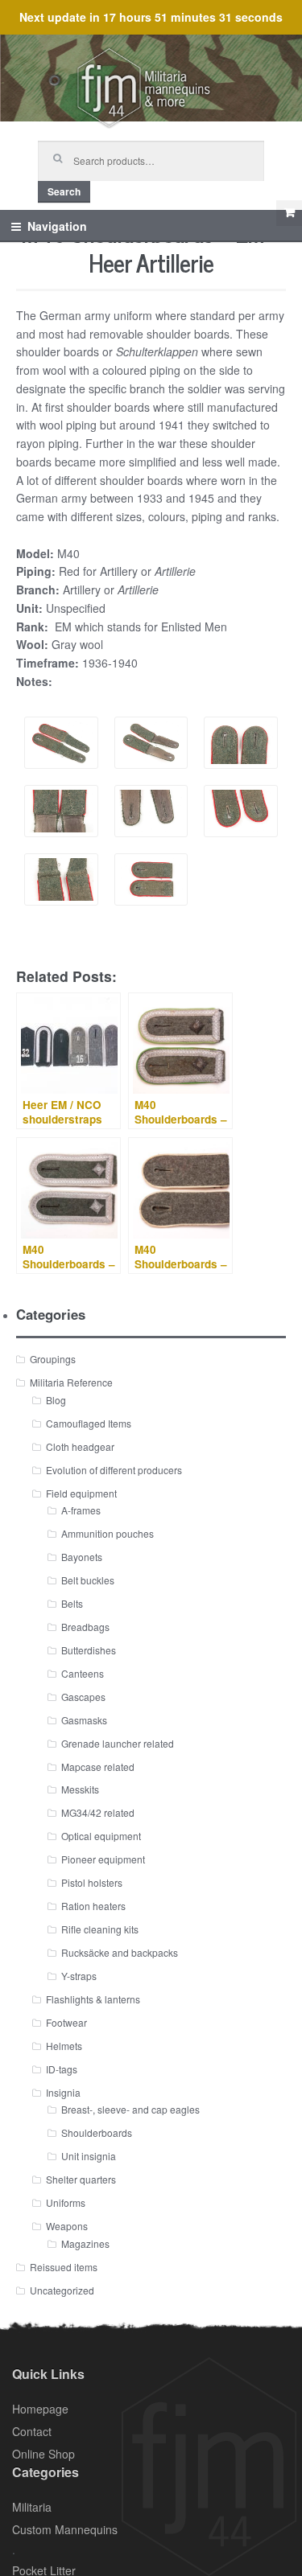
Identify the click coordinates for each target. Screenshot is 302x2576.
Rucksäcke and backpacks (120, 1952)
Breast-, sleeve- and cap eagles (130, 2109)
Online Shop (43, 2454)
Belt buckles (88, 1580)
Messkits (80, 1789)
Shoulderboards (97, 2132)
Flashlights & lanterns (93, 1999)
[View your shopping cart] (289, 213)
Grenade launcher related (118, 1743)
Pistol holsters (92, 1882)
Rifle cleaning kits (100, 1929)
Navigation (57, 226)
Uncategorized (62, 2290)
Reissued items (64, 2267)
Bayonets (82, 1557)
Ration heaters (93, 1906)
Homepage (40, 2409)
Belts (72, 1603)
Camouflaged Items (89, 1423)
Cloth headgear (80, 1446)
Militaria (32, 2507)
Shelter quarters (81, 2179)
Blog (56, 1400)
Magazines (85, 2243)
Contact (32, 2431)
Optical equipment (101, 1836)
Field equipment (81, 1493)
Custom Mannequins (65, 2529)
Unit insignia (89, 2156)
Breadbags (85, 1627)
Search (64, 191)
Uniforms (66, 2202)
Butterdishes (89, 1650)
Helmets (64, 2046)
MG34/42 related (98, 1812)
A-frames (81, 1510)
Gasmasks (84, 1720)
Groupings (53, 1359)
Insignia (63, 2092)
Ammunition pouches (108, 1533)
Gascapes (83, 1697)
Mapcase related (98, 1767)
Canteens (83, 1673)
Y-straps (79, 1976)
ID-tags (62, 2069)
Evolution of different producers (114, 1470)
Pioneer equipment (103, 1859)
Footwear (66, 2022)
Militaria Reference (71, 1382)
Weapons (67, 2226)
